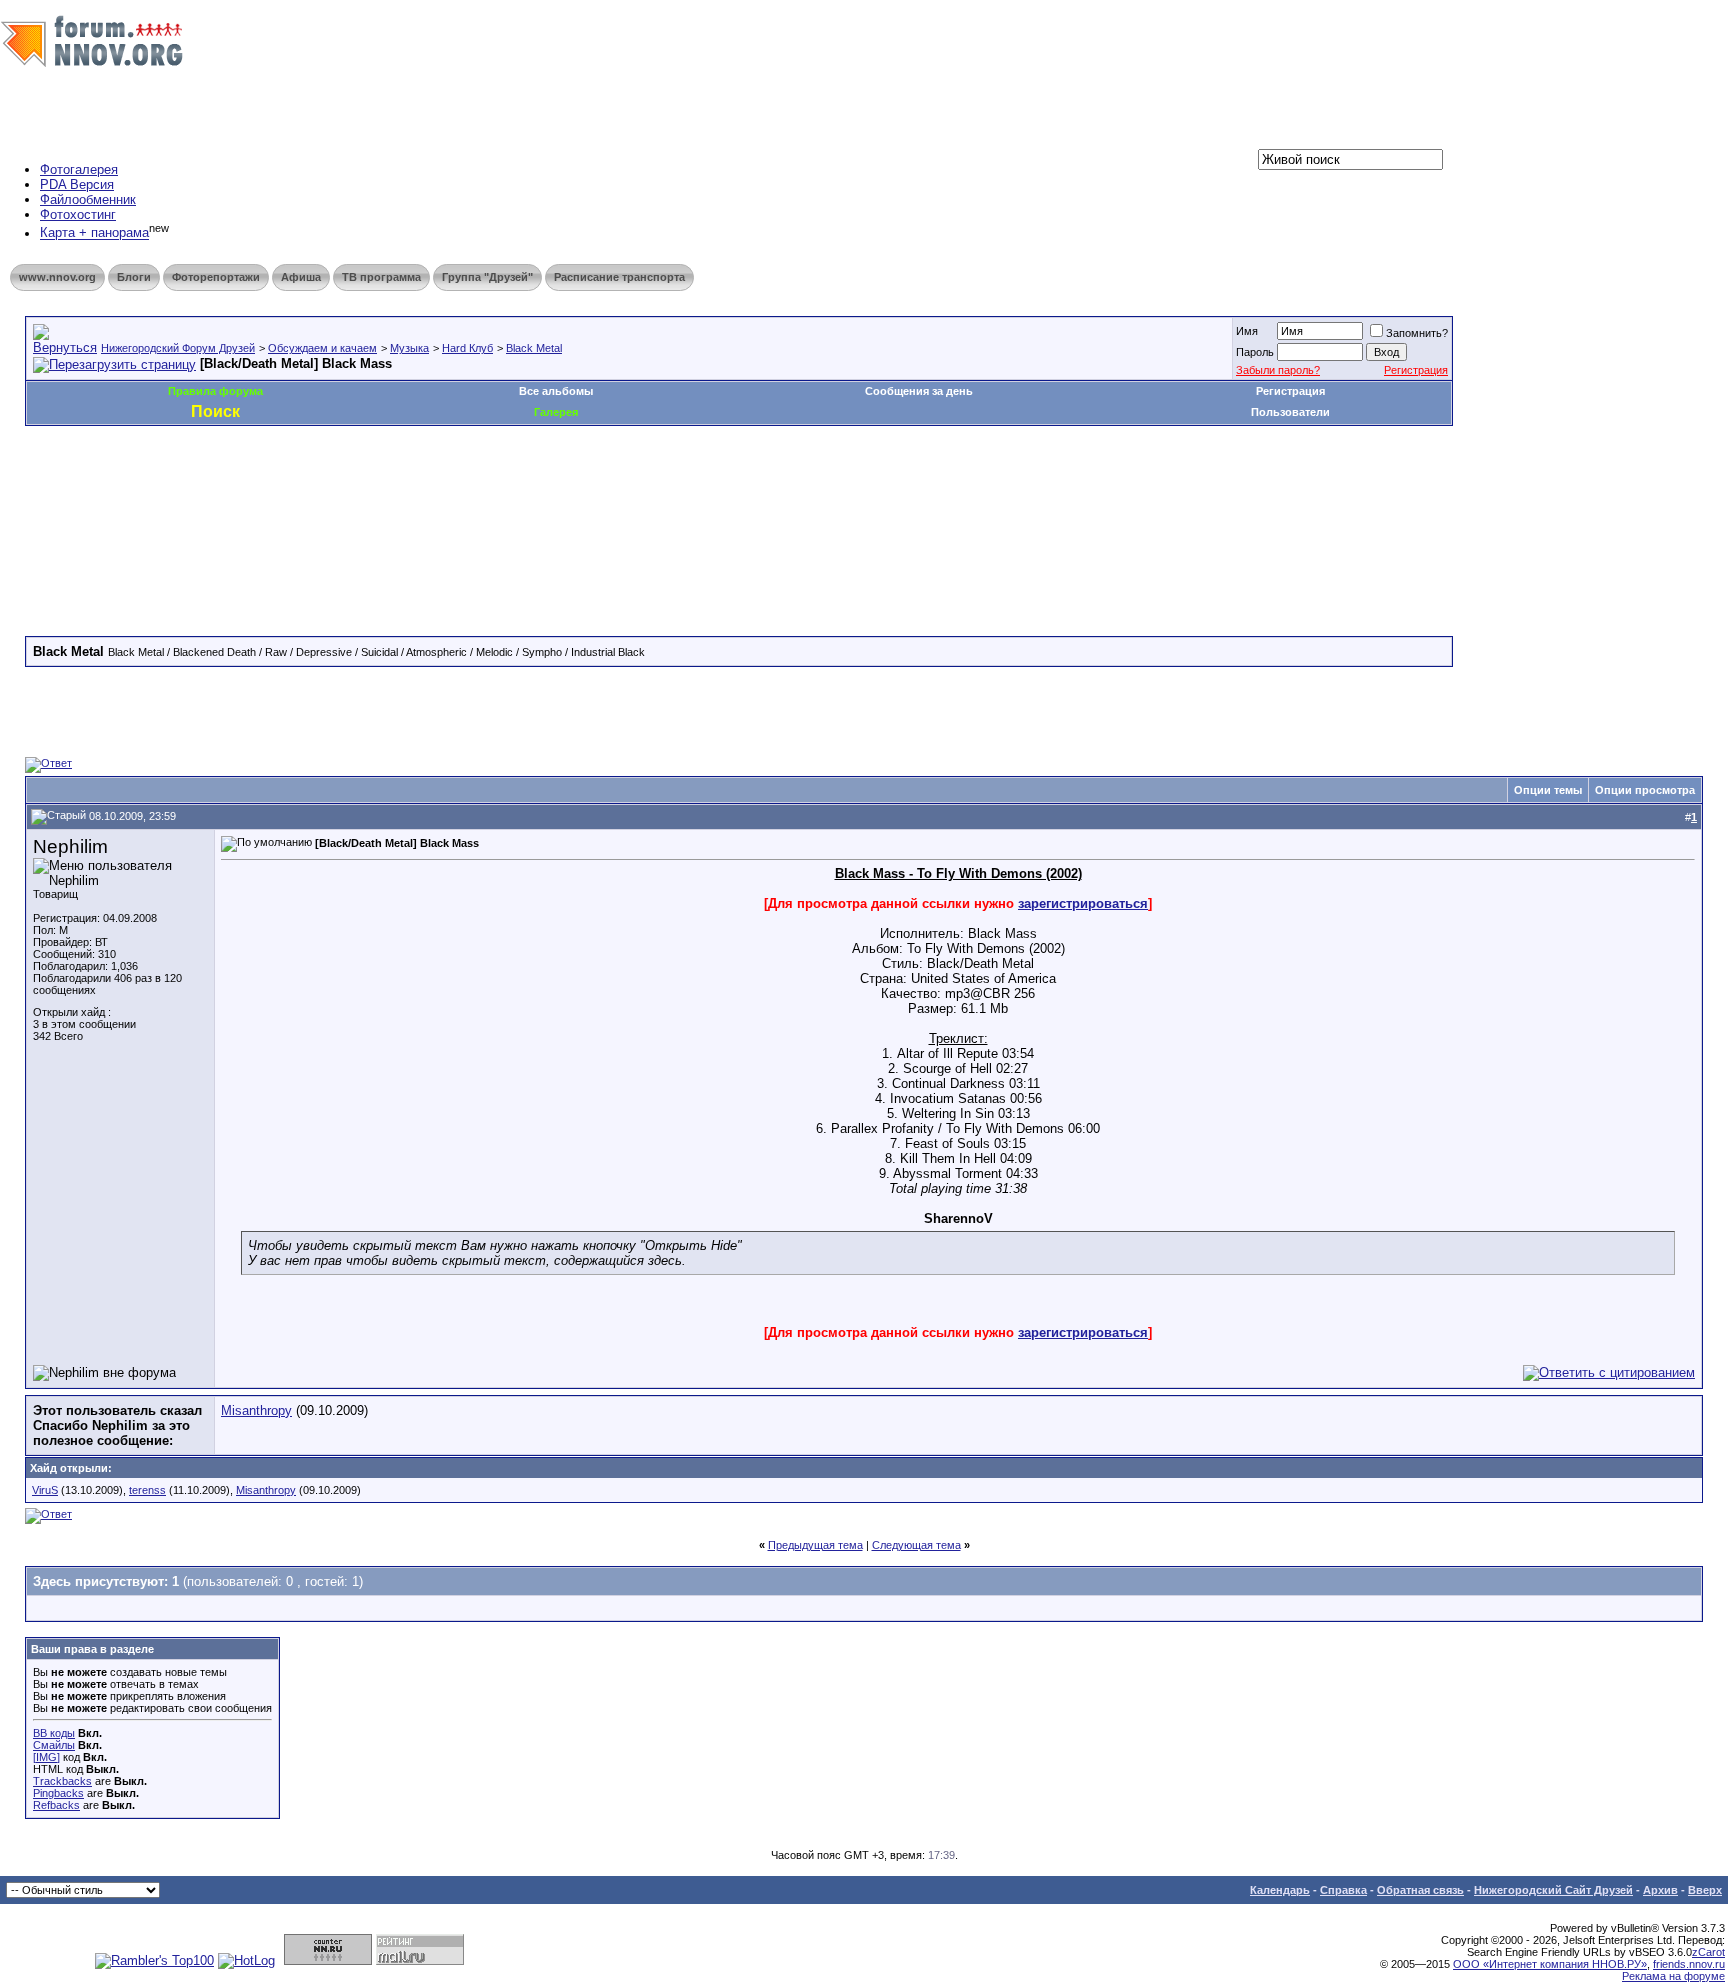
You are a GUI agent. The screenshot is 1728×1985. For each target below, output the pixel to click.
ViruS (45, 1490)
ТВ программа (381, 277)
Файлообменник (88, 199)
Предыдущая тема (815, 1545)
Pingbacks (58, 1793)
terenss (147, 1490)
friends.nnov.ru (1689, 1964)
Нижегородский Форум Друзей (178, 348)
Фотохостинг (78, 214)
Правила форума (215, 391)
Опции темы (1548, 790)
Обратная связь (1420, 1890)
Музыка (409, 348)
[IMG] (46, 1757)
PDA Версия (77, 184)
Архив (1660, 1890)
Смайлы (54, 1745)
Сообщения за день (919, 391)
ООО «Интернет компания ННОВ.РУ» (1550, 1964)
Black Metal (534, 348)
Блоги (134, 277)
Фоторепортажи (216, 277)
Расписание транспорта (619, 277)
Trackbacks (62, 1781)
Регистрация (1416, 370)
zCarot (1708, 1952)
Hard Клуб (467, 348)
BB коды (54, 1733)
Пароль (1255, 352)
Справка (1343, 1890)
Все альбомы (556, 391)
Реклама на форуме (1673, 1976)
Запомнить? (1417, 333)
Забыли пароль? (1278, 370)
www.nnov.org (57, 277)
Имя (1247, 331)
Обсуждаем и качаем (322, 348)
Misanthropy (256, 1410)
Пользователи (1290, 412)
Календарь (1280, 1890)
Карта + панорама (94, 233)
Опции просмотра (1645, 790)
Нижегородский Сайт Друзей (1553, 1890)
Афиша (301, 277)
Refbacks (56, 1805)
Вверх (1705, 1890)
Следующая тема (916, 1545)
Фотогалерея (79, 169)
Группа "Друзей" (487, 277)
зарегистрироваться (1083, 903)
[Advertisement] (389, 486)
